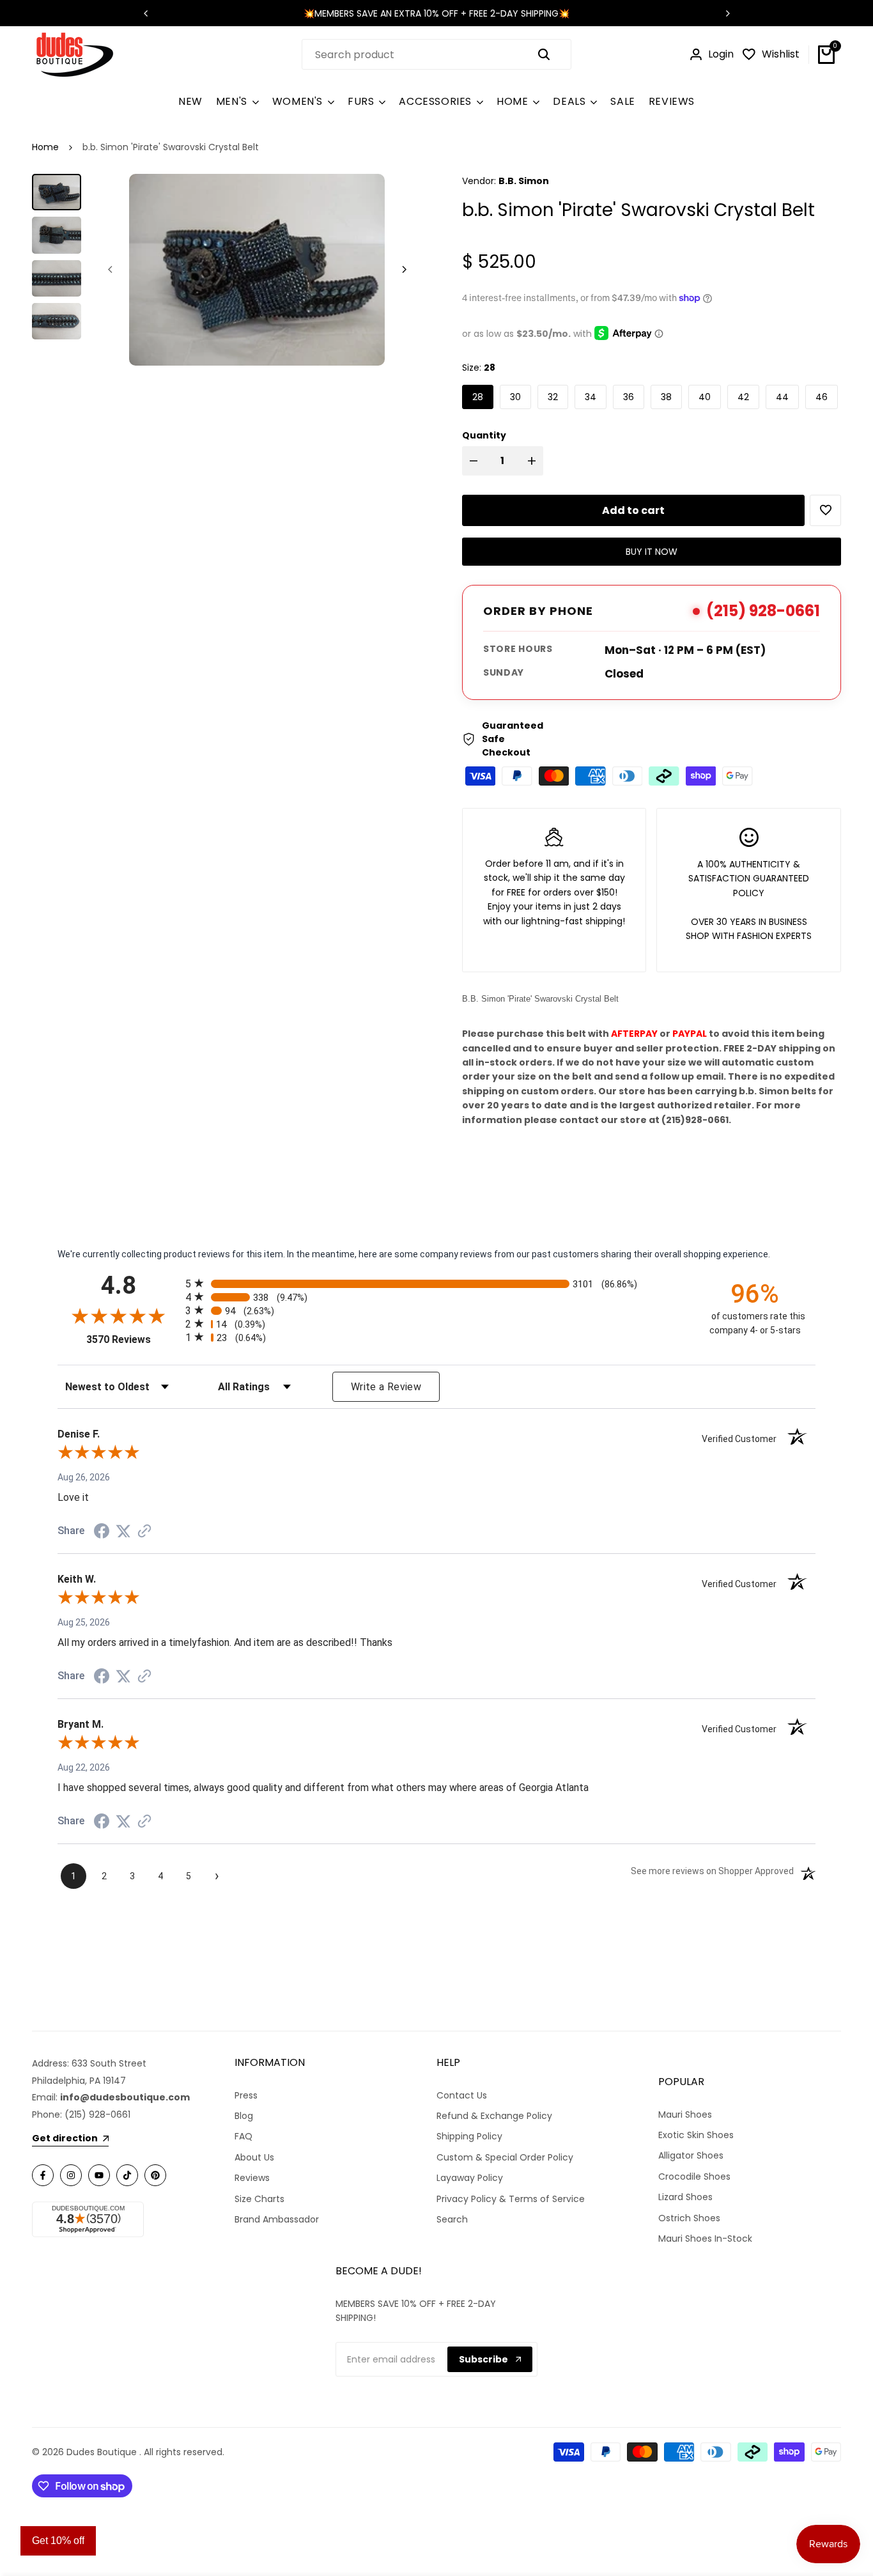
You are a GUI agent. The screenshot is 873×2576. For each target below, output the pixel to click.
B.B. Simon (524, 181)
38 (666, 397)
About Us (254, 2157)
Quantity (484, 435)
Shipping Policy (469, 2136)
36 (629, 397)
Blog (244, 2116)
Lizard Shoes (685, 2197)
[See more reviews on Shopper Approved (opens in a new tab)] (144, 1531)
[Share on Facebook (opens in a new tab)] (102, 1531)
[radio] (436, 1283)
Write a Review (386, 1387)
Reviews (252, 2178)
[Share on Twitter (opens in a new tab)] (123, 1531)
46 (822, 397)
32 (553, 397)
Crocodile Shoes (694, 2176)
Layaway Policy (470, 2178)
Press (246, 2095)
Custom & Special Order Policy (505, 2157)
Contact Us (462, 2095)
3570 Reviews (133, 1339)
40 (705, 397)
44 (782, 397)
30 (515, 397)
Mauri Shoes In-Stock (705, 2238)
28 (478, 397)
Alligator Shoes (691, 2155)
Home (45, 147)
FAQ (243, 2136)
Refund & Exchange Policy (494, 2116)
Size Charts (259, 2199)
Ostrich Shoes (689, 2218)
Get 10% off (58, 2541)
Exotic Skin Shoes (696, 2135)
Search (452, 2219)
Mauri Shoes (685, 2114)
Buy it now (652, 552)
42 (743, 397)
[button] (825, 510)
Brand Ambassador (277, 2219)
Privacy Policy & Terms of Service (511, 2199)
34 (591, 397)
